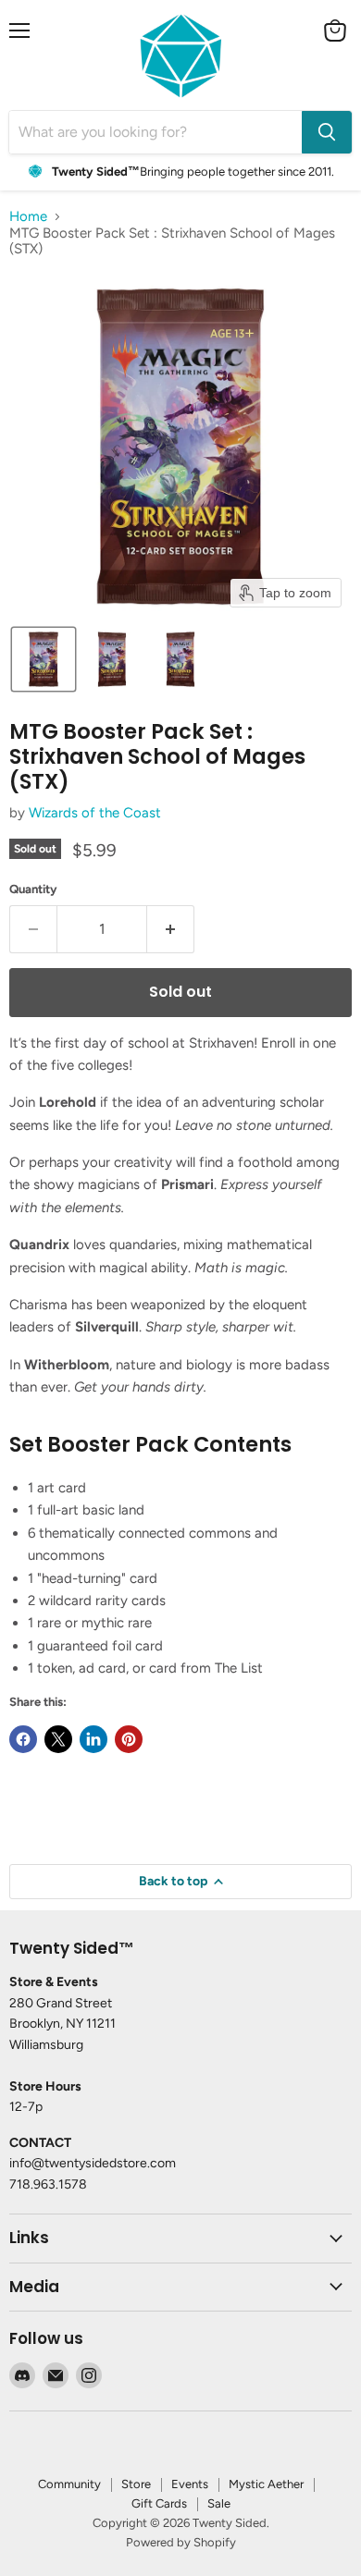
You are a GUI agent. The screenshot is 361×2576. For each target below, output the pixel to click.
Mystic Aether (266, 2484)
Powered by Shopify (181, 2542)
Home (28, 217)
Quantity (33, 889)
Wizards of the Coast (95, 813)
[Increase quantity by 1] (171, 929)
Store (136, 2484)
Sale (219, 2503)
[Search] (327, 132)
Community (69, 2484)
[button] (44, 659)
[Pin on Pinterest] (129, 1739)
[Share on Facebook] (23, 1739)
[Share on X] (58, 1739)
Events (190, 2484)
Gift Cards (159, 2503)
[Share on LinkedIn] (93, 1739)
